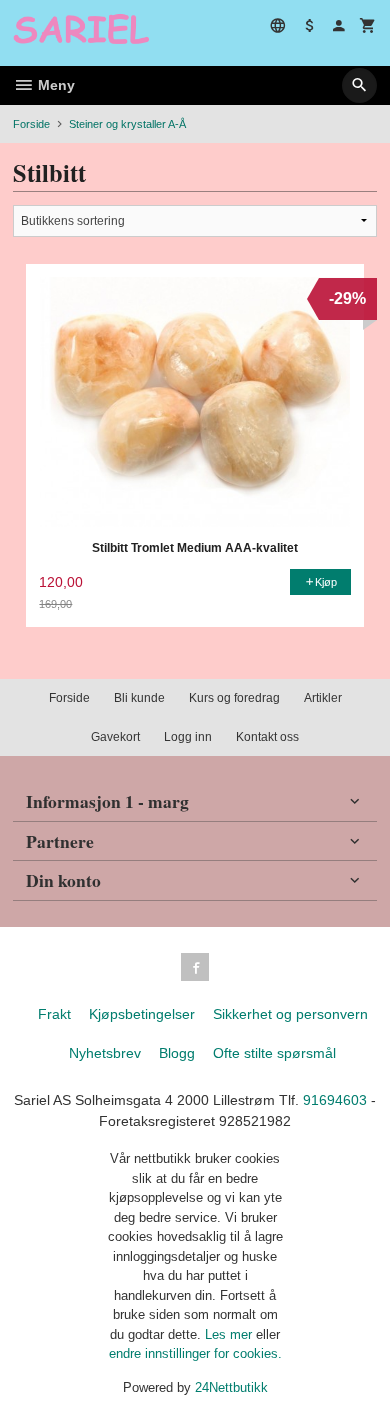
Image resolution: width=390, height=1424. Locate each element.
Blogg (177, 1053)
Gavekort (115, 737)
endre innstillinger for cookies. (195, 1353)
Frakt (54, 1014)
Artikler (323, 698)
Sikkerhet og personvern (290, 1014)
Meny (54, 85)
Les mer (230, 1334)
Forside (31, 124)
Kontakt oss (267, 737)
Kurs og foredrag (234, 698)
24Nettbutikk (231, 1387)
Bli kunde (139, 698)
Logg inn (188, 737)
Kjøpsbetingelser (142, 1014)
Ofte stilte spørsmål (274, 1053)
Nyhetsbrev (105, 1053)
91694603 (335, 1100)
